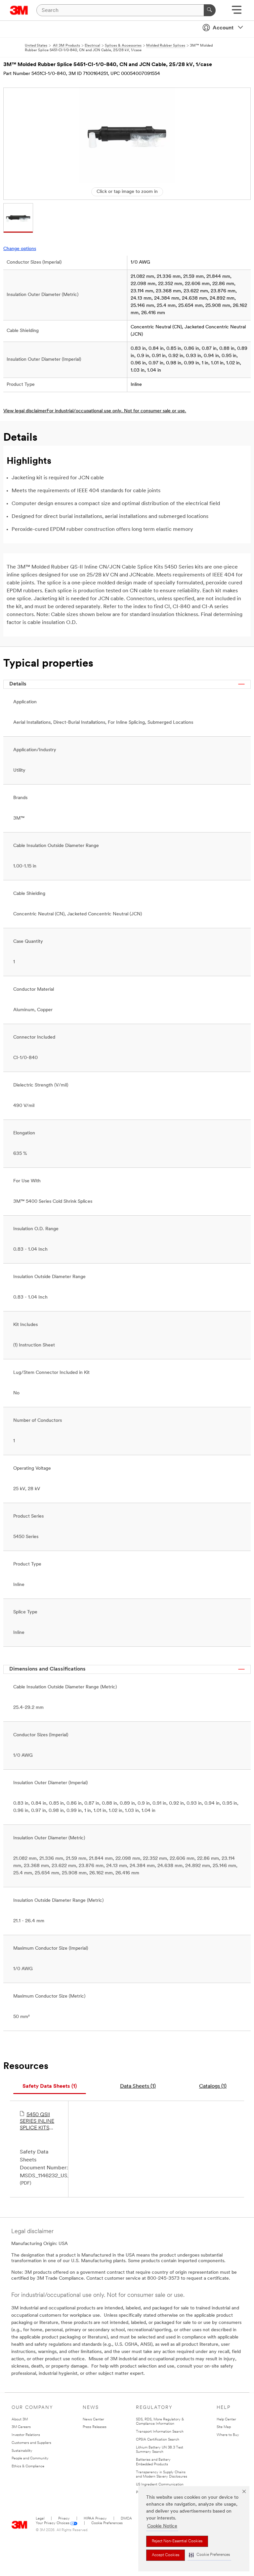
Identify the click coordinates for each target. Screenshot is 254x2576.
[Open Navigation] (237, 12)
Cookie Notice (162, 2526)
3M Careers (21, 2427)
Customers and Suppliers (31, 2443)
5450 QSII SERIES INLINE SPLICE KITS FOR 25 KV (37, 2122)
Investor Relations (26, 2435)
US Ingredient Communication (160, 2485)
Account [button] (223, 28)
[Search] (210, 10)
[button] (209, 2555)
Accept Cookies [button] (166, 2555)
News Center (93, 2420)
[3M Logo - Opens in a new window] (19, 10)
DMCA (126, 2519)
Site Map (224, 2427)
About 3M (20, 2420)
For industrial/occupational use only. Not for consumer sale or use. (116, 411)
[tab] (50, 2087)
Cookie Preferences (107, 2523)
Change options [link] (20, 249)
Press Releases (95, 2427)
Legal (40, 2519)
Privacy (64, 2519)
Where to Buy (228, 2435)
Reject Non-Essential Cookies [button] (177, 2541)
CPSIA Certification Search (158, 2440)
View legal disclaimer (25, 411)
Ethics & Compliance (28, 2466)
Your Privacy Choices (53, 2523)
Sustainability (22, 2451)
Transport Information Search (160, 2432)
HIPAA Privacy (95, 2519)
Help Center (226, 2420)
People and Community (30, 2459)
